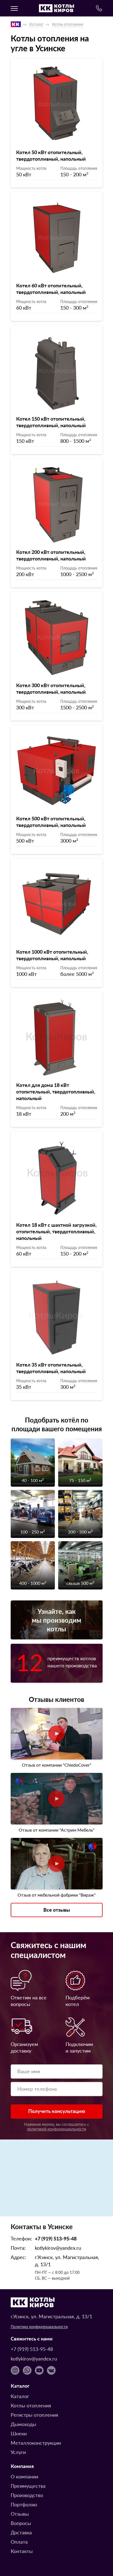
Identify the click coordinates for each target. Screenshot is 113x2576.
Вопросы (21, 2523)
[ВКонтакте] (51, 2370)
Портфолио (24, 2504)
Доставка (21, 2532)
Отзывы (20, 2514)
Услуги (18, 2452)
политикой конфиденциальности (57, 2129)
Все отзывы (57, 1910)
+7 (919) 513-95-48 (56, 2238)
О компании (24, 2476)
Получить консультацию (57, 2111)
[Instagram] (15, 2370)
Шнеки (19, 2433)
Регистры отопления (34, 2415)
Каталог (36, 24)
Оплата (19, 2542)
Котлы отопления (68, 24)
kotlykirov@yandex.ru (58, 2248)
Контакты (22, 2551)
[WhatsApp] (27, 2370)
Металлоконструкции (36, 2443)
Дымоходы (23, 2424)
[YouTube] (39, 2370)
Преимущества (28, 2486)
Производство (27, 2495)
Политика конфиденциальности (39, 2326)
